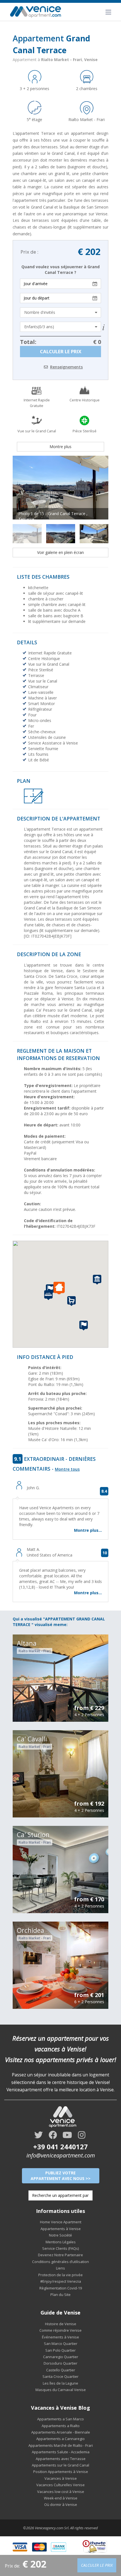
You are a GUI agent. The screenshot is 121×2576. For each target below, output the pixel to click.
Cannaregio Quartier (61, 2357)
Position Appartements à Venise (61, 2472)
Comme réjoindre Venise (60, 2330)
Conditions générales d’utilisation (60, 2262)
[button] (60, 1288)
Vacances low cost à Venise (61, 2492)
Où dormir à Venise (61, 2505)
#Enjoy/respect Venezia (61, 2281)
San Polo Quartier (60, 2350)
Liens (60, 2268)
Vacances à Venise (61, 2478)
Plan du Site (60, 2295)
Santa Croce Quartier (60, 2376)
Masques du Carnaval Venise (61, 2390)
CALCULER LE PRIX (61, 351)
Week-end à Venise (61, 2498)
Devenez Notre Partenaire (60, 2255)
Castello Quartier (61, 2370)
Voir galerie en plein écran (60, 552)
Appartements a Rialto (61, 2426)
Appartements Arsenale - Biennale (61, 2432)
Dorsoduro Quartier (60, 2363)
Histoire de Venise (61, 2324)
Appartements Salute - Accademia (61, 2452)
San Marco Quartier (61, 2344)
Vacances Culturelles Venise (60, 2485)
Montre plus (60, 447)
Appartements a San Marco (60, 2419)
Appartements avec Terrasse (61, 2459)
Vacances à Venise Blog (60, 2408)
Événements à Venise (60, 2337)
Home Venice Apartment (61, 2222)
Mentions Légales (61, 2242)
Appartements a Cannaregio (60, 2439)
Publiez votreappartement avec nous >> (61, 2176)
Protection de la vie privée (60, 2275)
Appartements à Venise (61, 2229)
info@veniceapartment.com (61, 2155)
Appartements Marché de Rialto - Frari (61, 2445)
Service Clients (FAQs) (60, 2248)
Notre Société (60, 2235)
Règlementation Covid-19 (61, 2288)
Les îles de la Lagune (60, 2383)
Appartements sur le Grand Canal (60, 2465)
